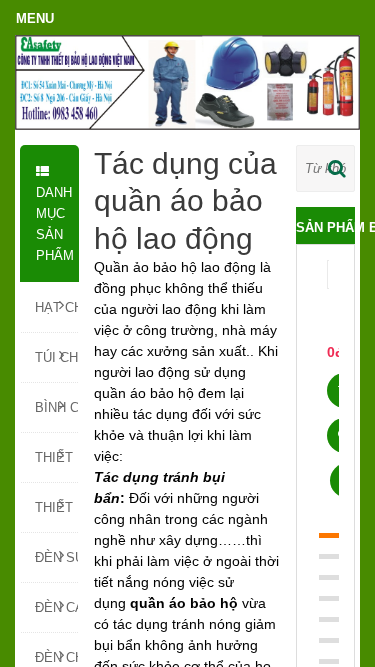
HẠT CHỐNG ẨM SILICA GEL (56, 307)
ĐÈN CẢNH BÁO (56, 607)
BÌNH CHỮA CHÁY (56, 407)
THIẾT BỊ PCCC (56, 457)
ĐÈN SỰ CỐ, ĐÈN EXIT (56, 557)
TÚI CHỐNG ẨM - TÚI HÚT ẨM (56, 357)
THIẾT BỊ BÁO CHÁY (56, 507)
